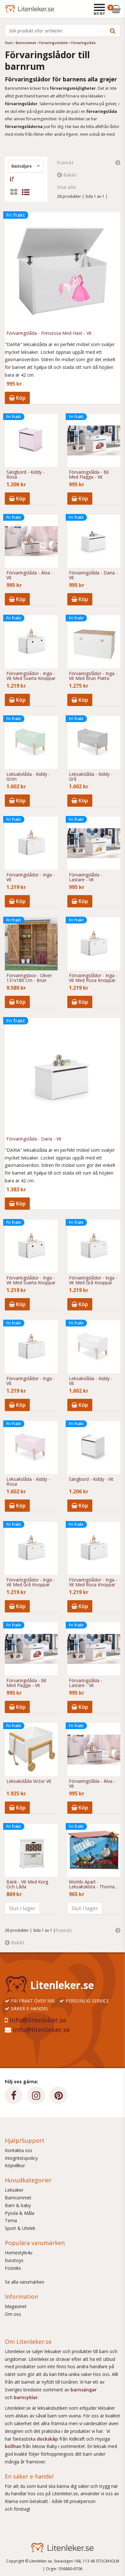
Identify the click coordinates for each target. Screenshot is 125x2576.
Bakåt (70, 175)
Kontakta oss (19, 2150)
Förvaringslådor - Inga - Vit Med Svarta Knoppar (31, 676)
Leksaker (14, 2190)
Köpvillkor (15, 2165)
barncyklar (26, 2397)
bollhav (14, 2446)
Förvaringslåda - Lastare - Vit (86, 877)
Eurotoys (14, 2260)
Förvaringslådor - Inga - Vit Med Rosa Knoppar (93, 978)
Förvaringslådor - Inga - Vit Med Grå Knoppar (93, 1280)
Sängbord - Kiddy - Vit (91, 1479)
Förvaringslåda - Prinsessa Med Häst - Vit (49, 333)
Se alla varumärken (25, 2282)
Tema (11, 2220)
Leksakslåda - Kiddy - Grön (28, 777)
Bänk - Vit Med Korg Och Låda (27, 1884)
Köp (20, 398)
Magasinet (16, 2306)
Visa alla (67, 187)
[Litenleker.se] (14, 9)
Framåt (65, 163)
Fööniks (13, 2268)
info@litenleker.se (38, 2020)
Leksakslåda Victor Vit (29, 1781)
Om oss (13, 2314)
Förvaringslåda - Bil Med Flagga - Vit (89, 475)
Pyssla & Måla (20, 2213)
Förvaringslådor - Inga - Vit (31, 877)
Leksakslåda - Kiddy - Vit (91, 1381)
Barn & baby (18, 2205)
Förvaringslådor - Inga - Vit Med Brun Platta (93, 676)
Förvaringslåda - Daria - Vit (93, 575)
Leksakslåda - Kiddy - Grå (91, 777)
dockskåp (48, 2439)
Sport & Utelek (20, 2228)
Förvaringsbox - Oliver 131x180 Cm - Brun (29, 978)
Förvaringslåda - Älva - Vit (30, 575)
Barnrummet (18, 2198)
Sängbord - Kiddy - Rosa (25, 475)
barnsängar (84, 2390)
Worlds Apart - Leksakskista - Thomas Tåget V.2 (93, 1884)
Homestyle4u (19, 2253)
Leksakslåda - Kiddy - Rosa (28, 1482)
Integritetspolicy (21, 2158)
